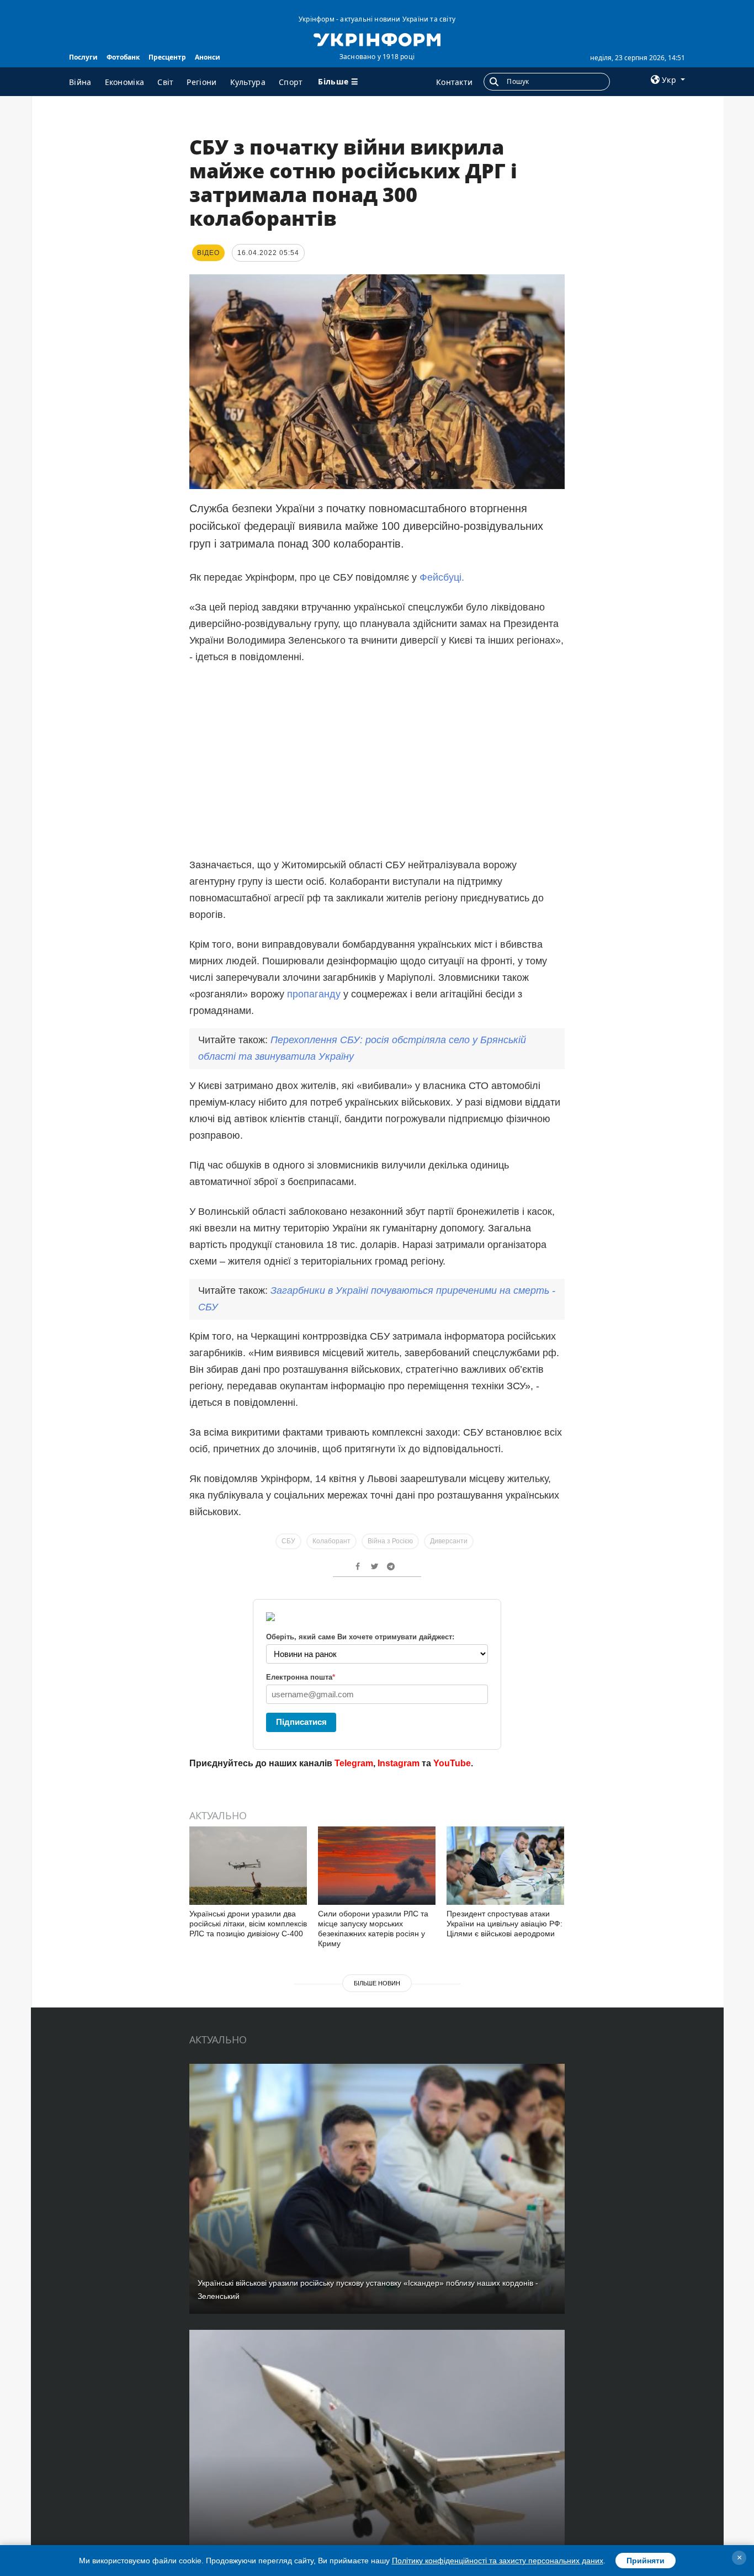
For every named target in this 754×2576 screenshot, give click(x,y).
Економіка (125, 82)
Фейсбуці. (442, 577)
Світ (165, 82)
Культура (248, 82)
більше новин (377, 1983)
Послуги (83, 57)
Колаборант (331, 1541)
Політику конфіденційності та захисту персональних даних (498, 2561)
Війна (80, 82)
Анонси (208, 57)
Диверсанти (449, 1541)
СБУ (288, 1541)
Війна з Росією (390, 1541)
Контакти (454, 82)
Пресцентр (167, 57)
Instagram (399, 1763)
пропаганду (315, 994)
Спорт (291, 82)
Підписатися (301, 1722)
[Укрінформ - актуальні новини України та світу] (377, 39)
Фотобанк (123, 57)
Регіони (201, 82)
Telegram (354, 1763)
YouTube (452, 1763)
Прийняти (646, 2561)
